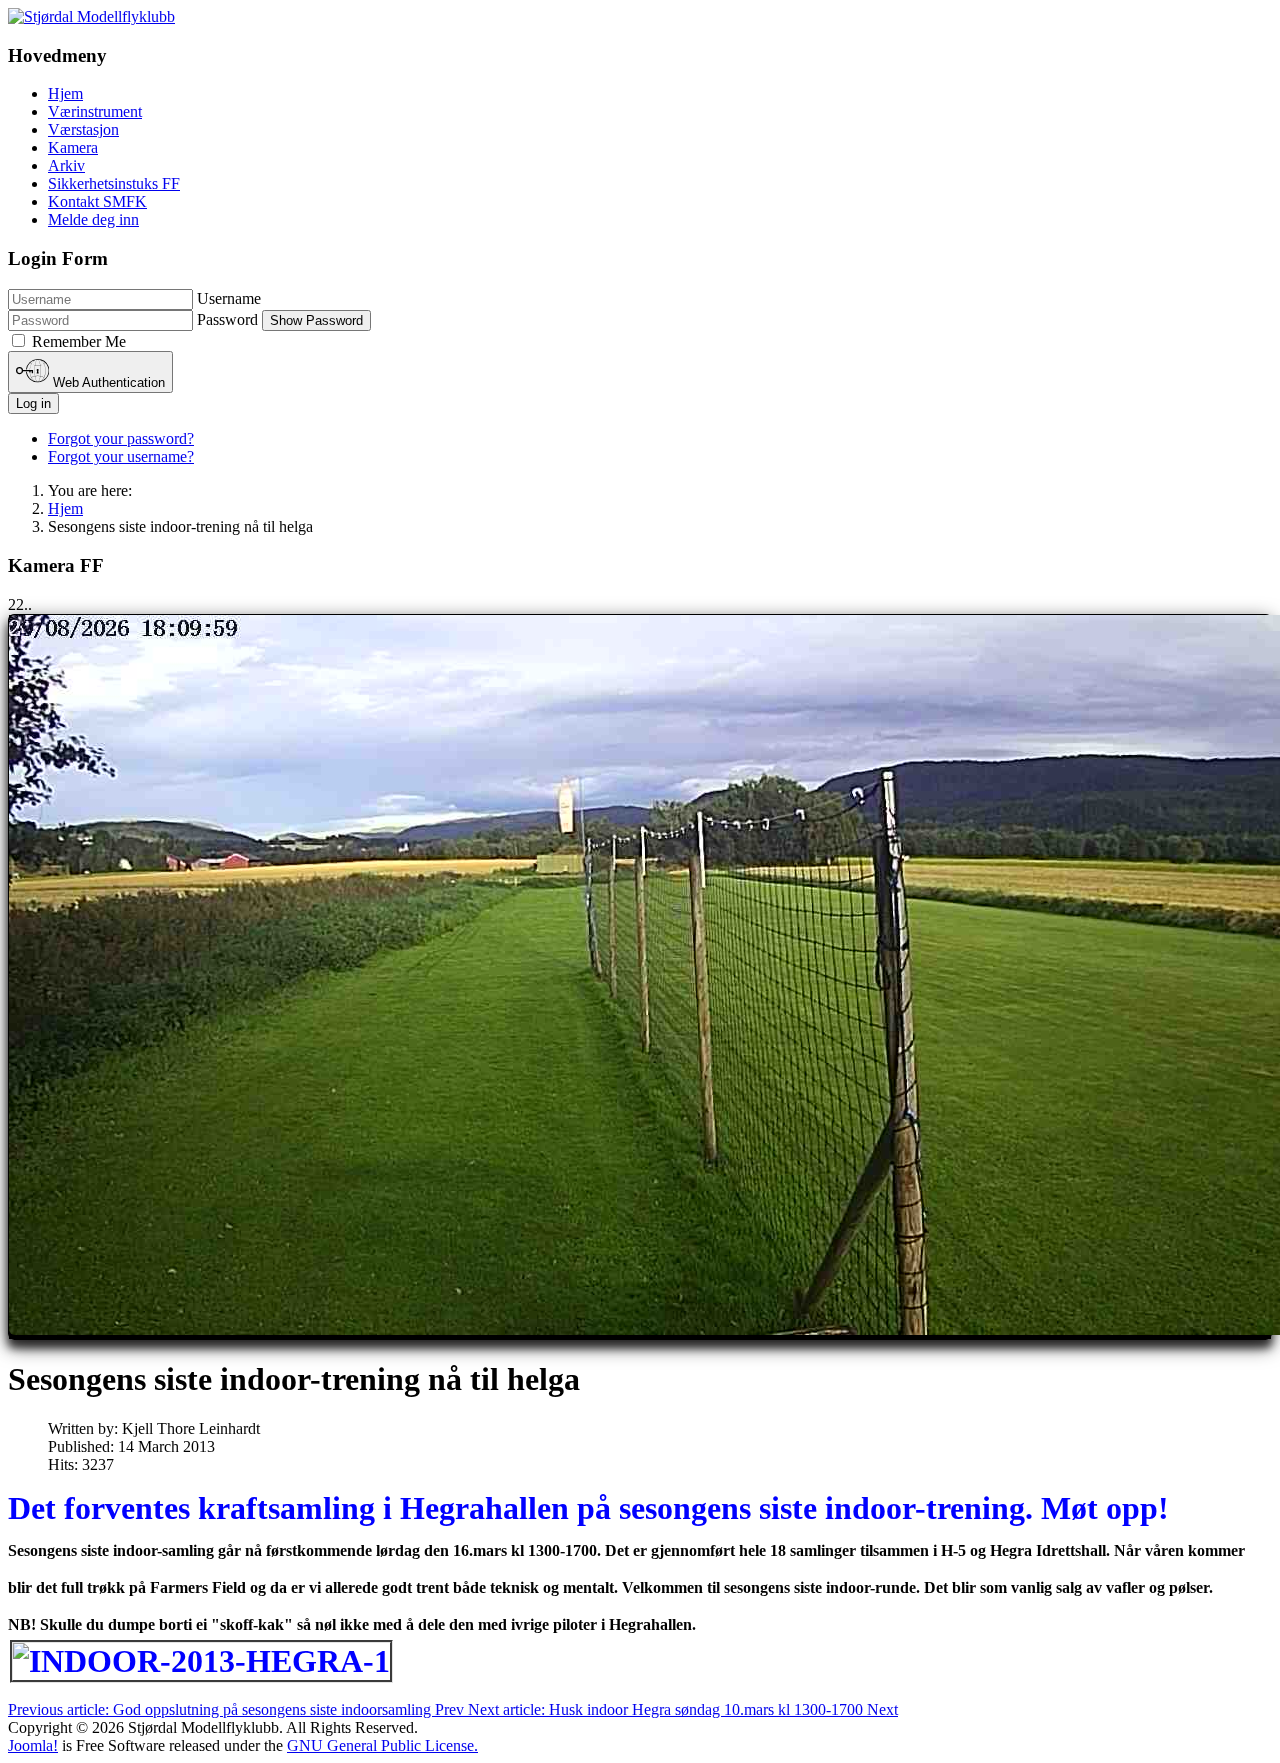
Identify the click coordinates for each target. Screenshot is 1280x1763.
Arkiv (66, 165)
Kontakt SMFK (97, 201)
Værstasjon (83, 129)
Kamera (73, 147)
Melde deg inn (93, 219)
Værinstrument (95, 111)
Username (229, 298)
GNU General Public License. (382, 1745)
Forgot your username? (121, 456)
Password (227, 319)
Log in (33, 403)
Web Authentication (107, 382)
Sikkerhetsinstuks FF (114, 183)
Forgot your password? (121, 438)
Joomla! (33, 1745)
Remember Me (79, 341)
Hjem (65, 93)
